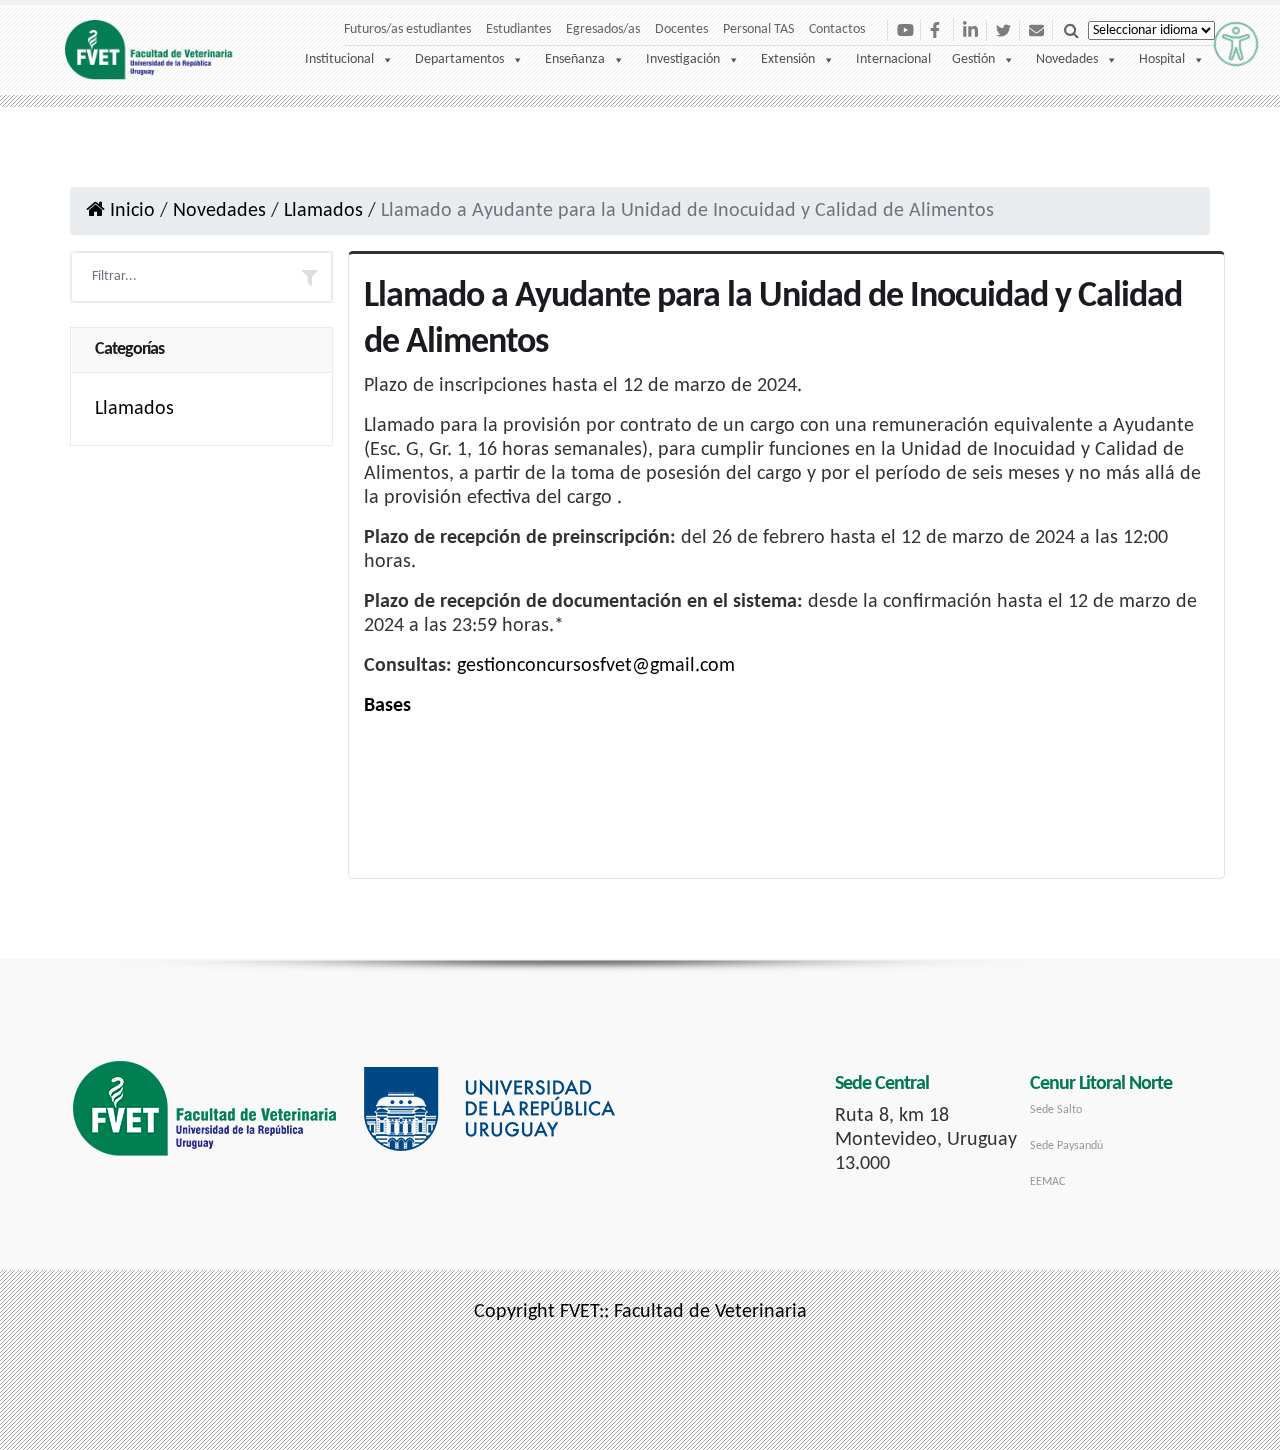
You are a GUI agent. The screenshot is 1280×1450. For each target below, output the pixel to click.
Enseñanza (575, 59)
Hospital (1162, 59)
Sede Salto (1056, 1110)
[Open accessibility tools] (1236, 44)
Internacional (893, 59)
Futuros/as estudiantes (407, 29)
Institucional (339, 59)
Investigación (683, 59)
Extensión (788, 59)
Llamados (323, 211)
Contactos (837, 29)
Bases (387, 706)
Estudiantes (518, 29)
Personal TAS (758, 29)
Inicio (130, 211)
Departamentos (459, 59)
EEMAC (1047, 1182)
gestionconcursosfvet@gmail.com (596, 666)
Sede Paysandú (1066, 1146)
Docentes (681, 29)
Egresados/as (603, 29)
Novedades (1067, 59)
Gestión (973, 59)
